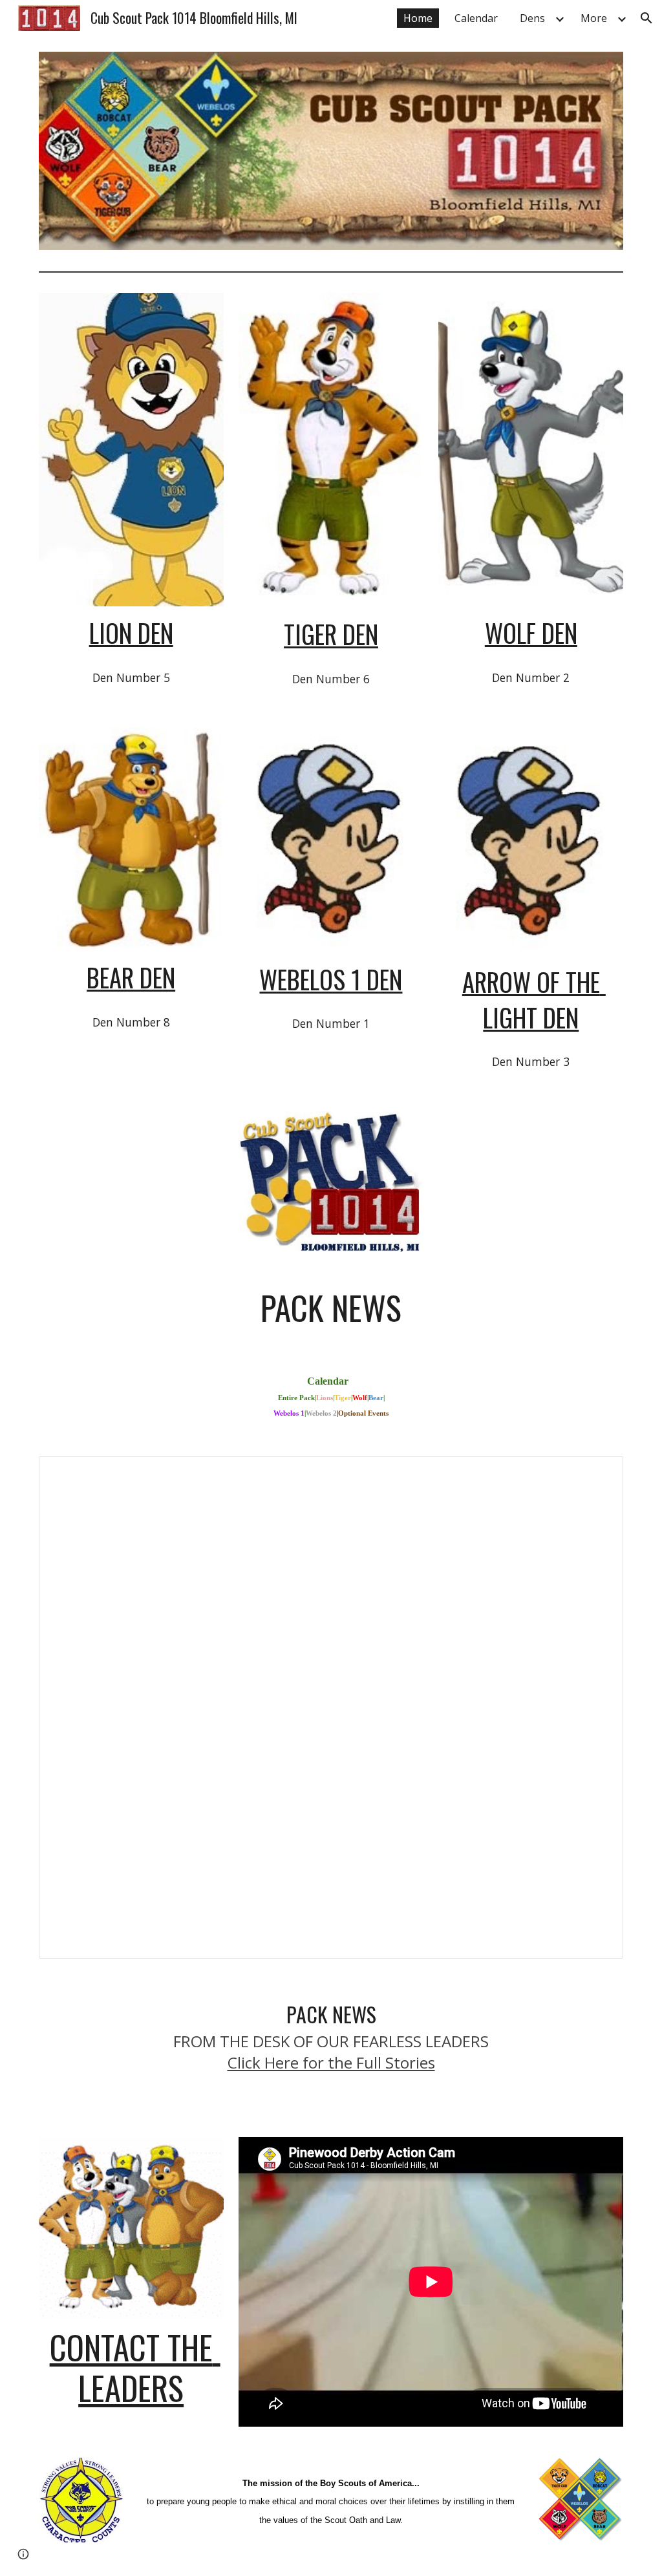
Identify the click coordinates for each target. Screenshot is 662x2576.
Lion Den (131, 633)
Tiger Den (331, 634)
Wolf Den (531, 633)
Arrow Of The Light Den (534, 999)
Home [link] (418, 18)
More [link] (594, 18)
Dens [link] (532, 18)
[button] (646, 18)
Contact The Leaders (135, 2367)
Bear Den (131, 977)
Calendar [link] (476, 18)
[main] (131, 633)
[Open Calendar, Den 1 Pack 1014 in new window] (599, 1473)
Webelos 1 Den (331, 979)
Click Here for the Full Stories (331, 2062)
